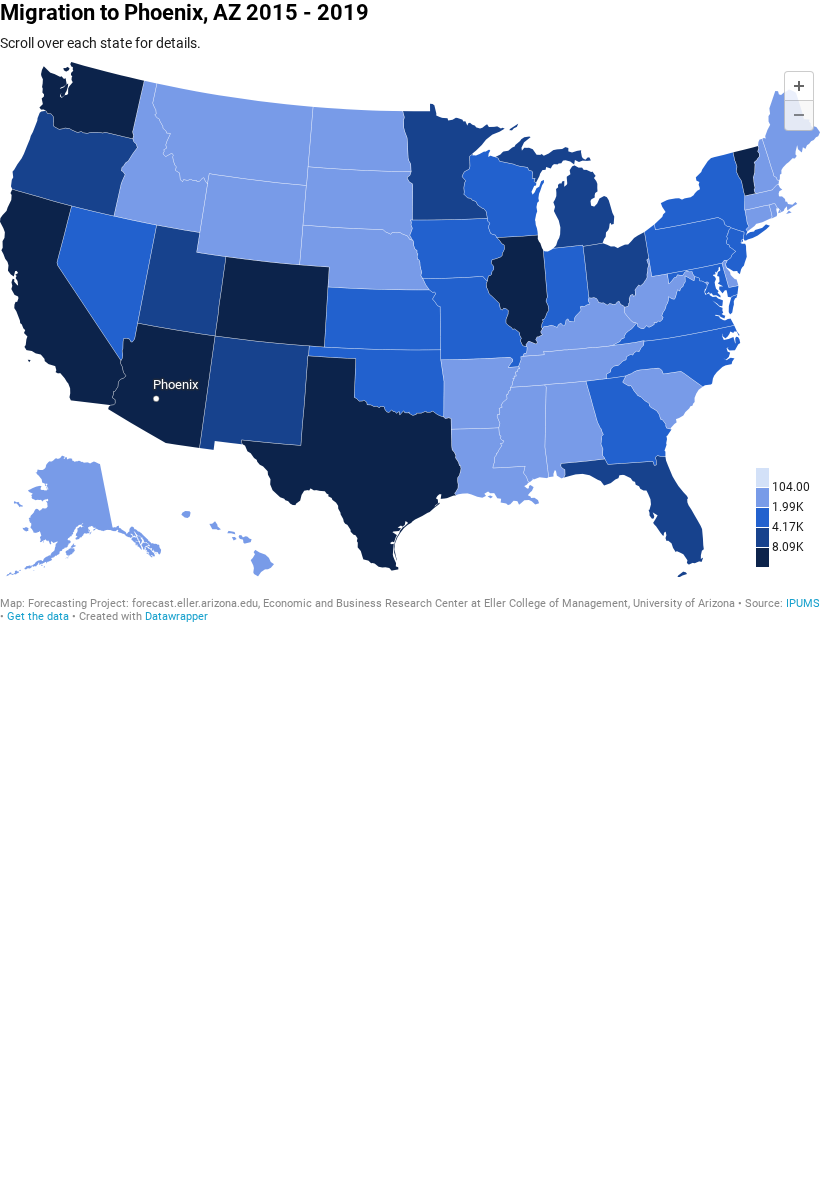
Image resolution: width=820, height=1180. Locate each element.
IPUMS (803, 603)
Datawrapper (176, 616)
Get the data (38, 616)
